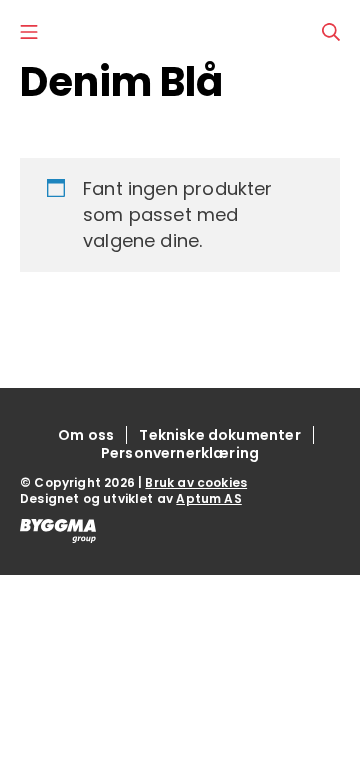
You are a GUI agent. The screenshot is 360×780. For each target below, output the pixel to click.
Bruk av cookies (196, 482)
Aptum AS (208, 498)
